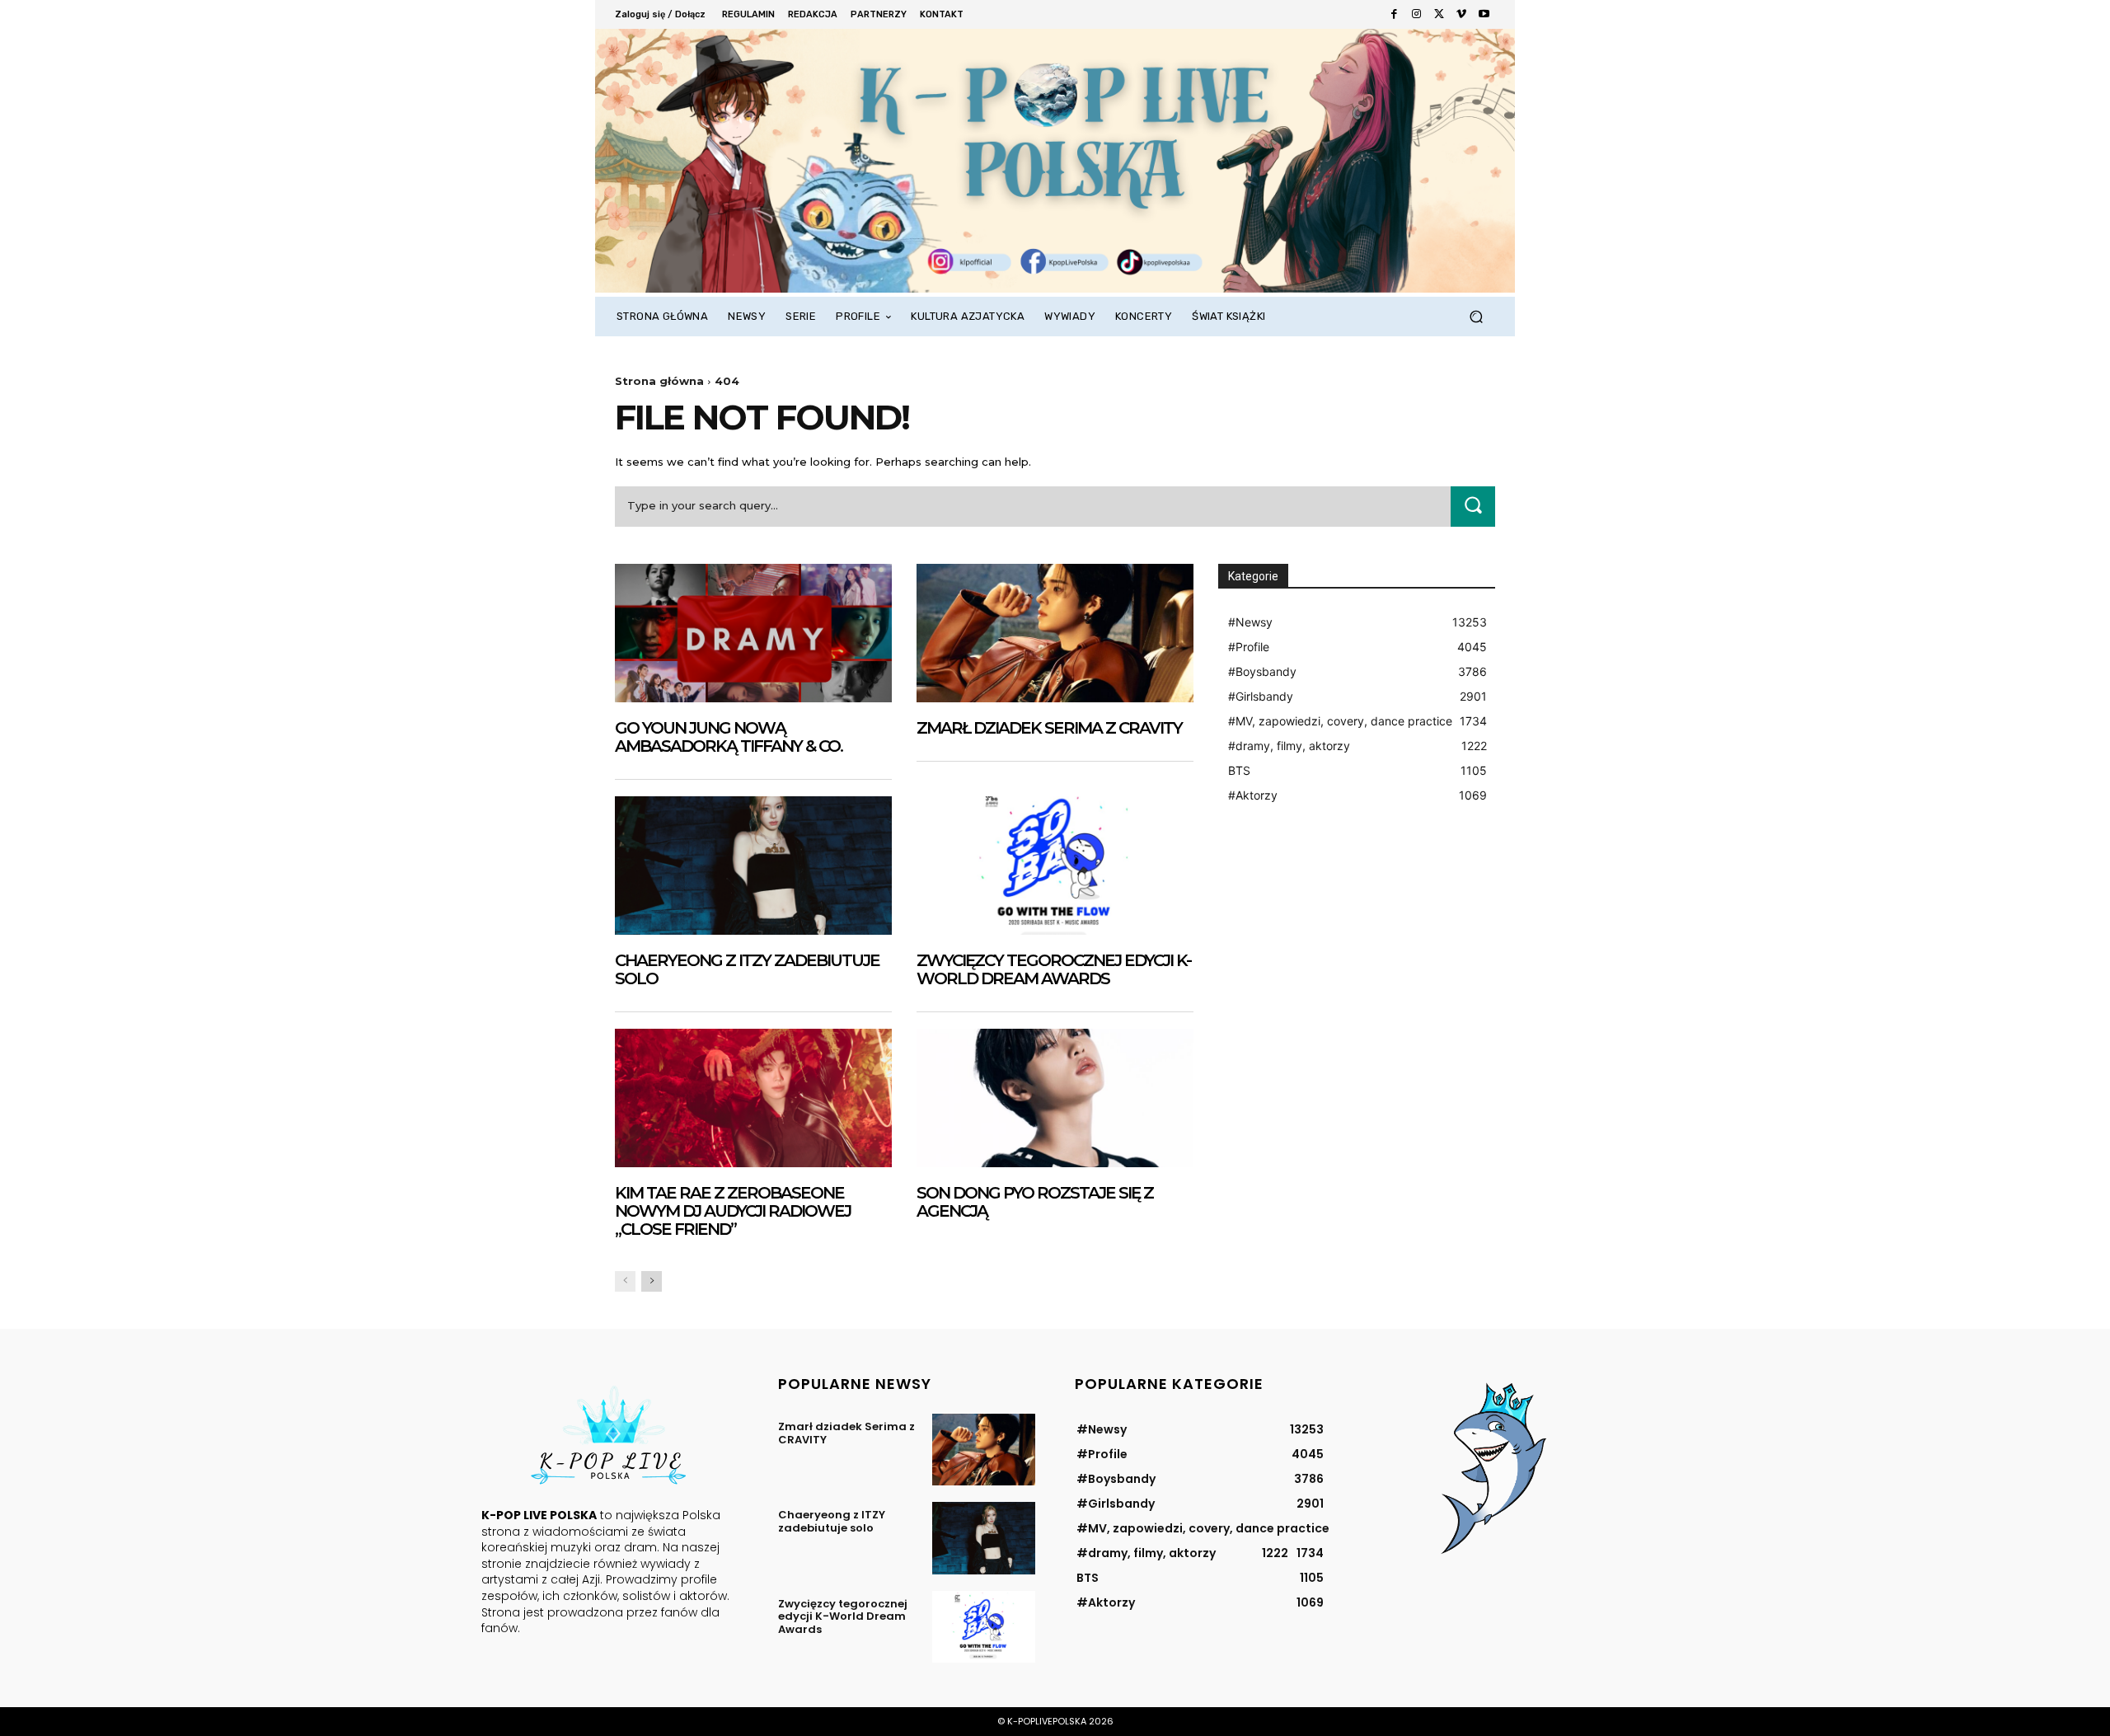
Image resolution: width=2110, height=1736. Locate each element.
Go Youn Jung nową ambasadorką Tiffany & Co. (729, 737)
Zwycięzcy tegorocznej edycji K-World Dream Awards (1054, 969)
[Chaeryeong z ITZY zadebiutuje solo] (753, 866)
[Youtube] (1484, 14)
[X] (1439, 14)
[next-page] (652, 1281)
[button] (1476, 317)
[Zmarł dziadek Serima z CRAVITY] (1055, 633)
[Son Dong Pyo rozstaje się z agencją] (1055, 1098)
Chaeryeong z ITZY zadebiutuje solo (747, 969)
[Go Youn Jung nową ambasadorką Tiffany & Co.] (753, 633)
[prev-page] (625, 1281)
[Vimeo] (1461, 14)
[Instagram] (1416, 14)
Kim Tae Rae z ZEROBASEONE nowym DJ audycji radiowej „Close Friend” (733, 1211)
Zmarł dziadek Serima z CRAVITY (1049, 728)
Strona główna (659, 381)
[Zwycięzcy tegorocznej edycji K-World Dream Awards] (1055, 866)
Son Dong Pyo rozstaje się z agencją (1035, 1202)
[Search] (1473, 507)
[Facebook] (1394, 14)
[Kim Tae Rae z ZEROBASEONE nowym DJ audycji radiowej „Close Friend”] (753, 1098)
